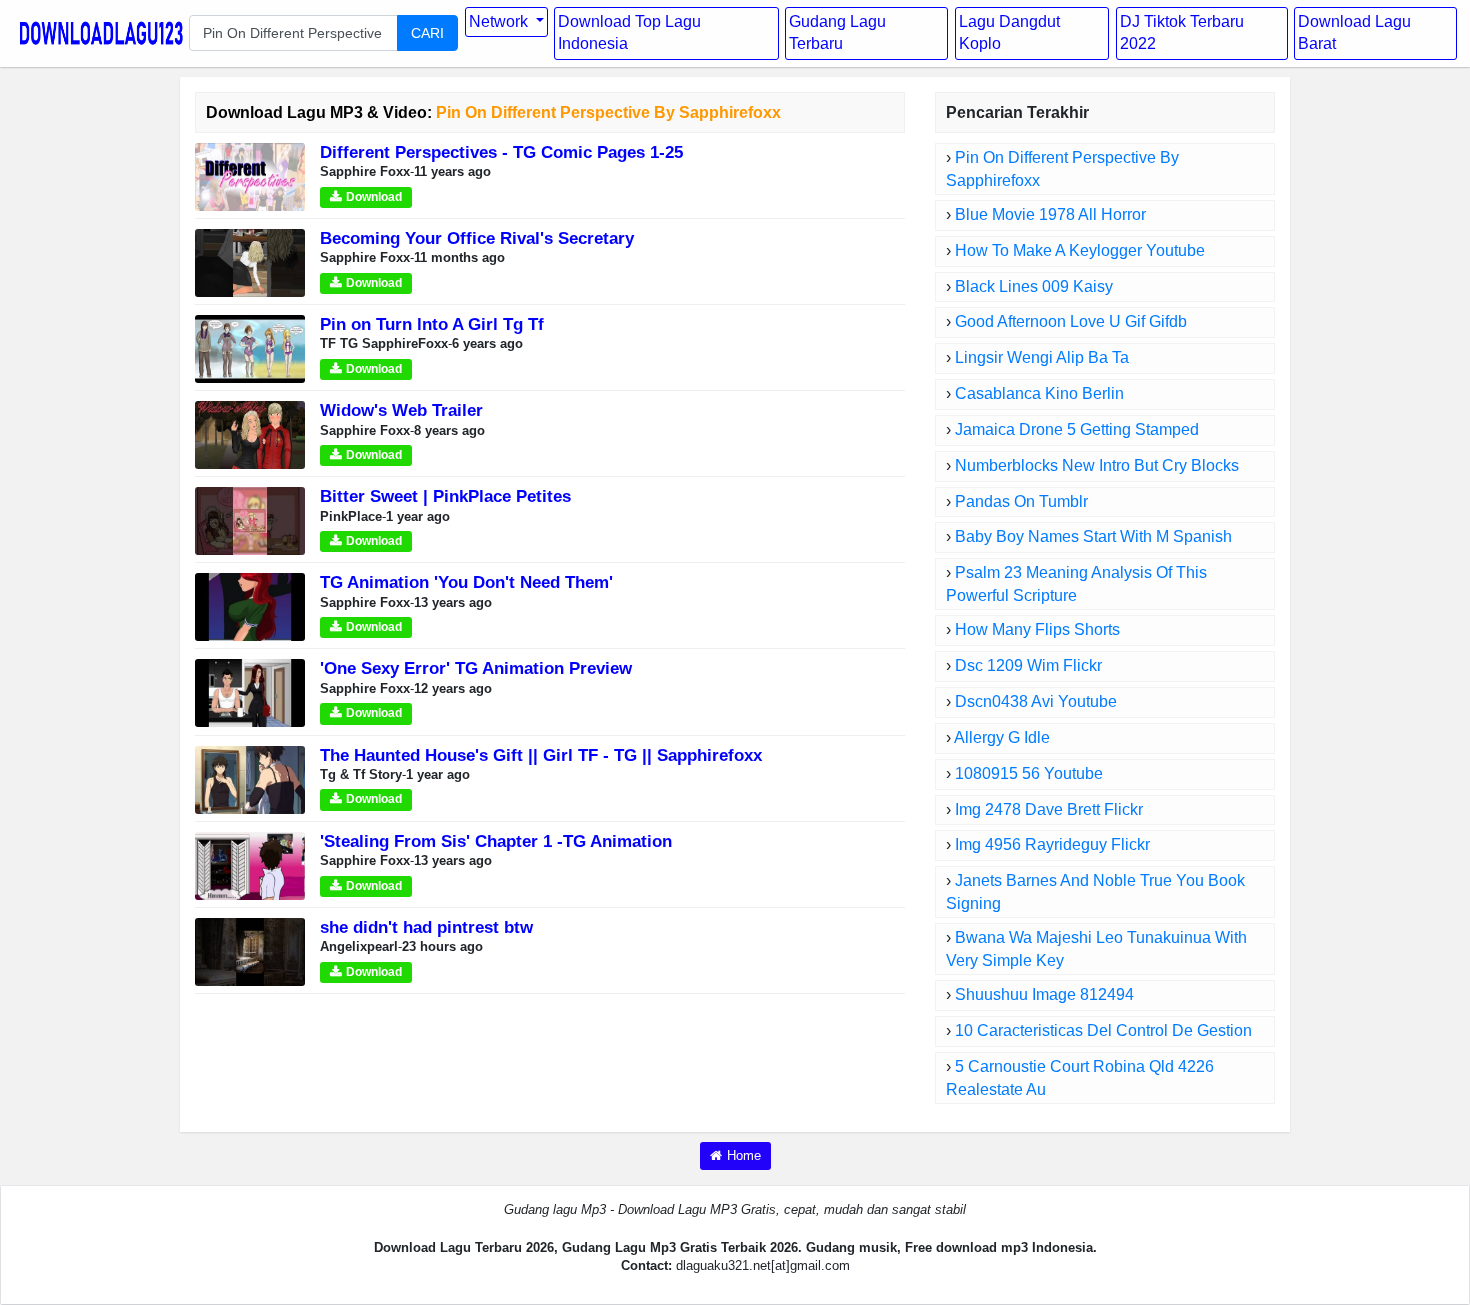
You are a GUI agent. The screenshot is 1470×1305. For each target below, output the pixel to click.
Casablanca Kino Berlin (1039, 393)
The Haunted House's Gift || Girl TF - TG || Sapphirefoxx (541, 755)
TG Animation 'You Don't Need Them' (466, 582)
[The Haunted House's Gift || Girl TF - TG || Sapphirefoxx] (250, 778)
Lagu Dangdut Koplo (1009, 33)
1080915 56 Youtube (1029, 773)
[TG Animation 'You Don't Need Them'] (250, 606)
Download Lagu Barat (1354, 33)
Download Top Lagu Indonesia (629, 33)
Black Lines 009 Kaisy (1034, 286)
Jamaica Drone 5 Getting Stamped (1077, 429)
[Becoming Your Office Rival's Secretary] (250, 261)
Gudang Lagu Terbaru (837, 33)
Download (374, 197)
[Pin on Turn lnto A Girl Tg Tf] (250, 348)
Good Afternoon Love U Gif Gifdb (1071, 321)
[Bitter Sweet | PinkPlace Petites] (250, 520)
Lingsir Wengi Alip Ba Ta (1042, 357)
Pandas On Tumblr (1021, 501)
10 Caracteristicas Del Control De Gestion (1103, 1030)
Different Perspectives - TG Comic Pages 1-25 (501, 152)
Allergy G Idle (1002, 737)
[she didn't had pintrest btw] (250, 950)
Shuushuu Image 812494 (1044, 994)
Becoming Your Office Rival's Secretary (477, 238)
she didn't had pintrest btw (426, 927)
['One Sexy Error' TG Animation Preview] (250, 692)
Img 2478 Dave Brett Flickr (1049, 809)
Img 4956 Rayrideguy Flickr (1052, 844)
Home (744, 1155)
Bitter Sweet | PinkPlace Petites (445, 496)
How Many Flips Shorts (1037, 629)
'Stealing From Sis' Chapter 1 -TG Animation (496, 841)
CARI (427, 33)
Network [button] (500, 21)
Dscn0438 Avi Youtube (1036, 701)
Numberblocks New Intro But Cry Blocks (1097, 465)
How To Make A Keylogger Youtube (1080, 250)
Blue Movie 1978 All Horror (1050, 214)
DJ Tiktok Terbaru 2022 (1182, 33)
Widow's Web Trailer (401, 410)
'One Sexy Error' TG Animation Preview (476, 668)
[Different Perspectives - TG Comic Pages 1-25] (250, 175)
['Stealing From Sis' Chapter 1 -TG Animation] (250, 864)
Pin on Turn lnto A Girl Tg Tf (432, 324)
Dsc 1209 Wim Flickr (1028, 665)
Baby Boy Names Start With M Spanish (1093, 536)
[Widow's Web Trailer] (250, 434)
